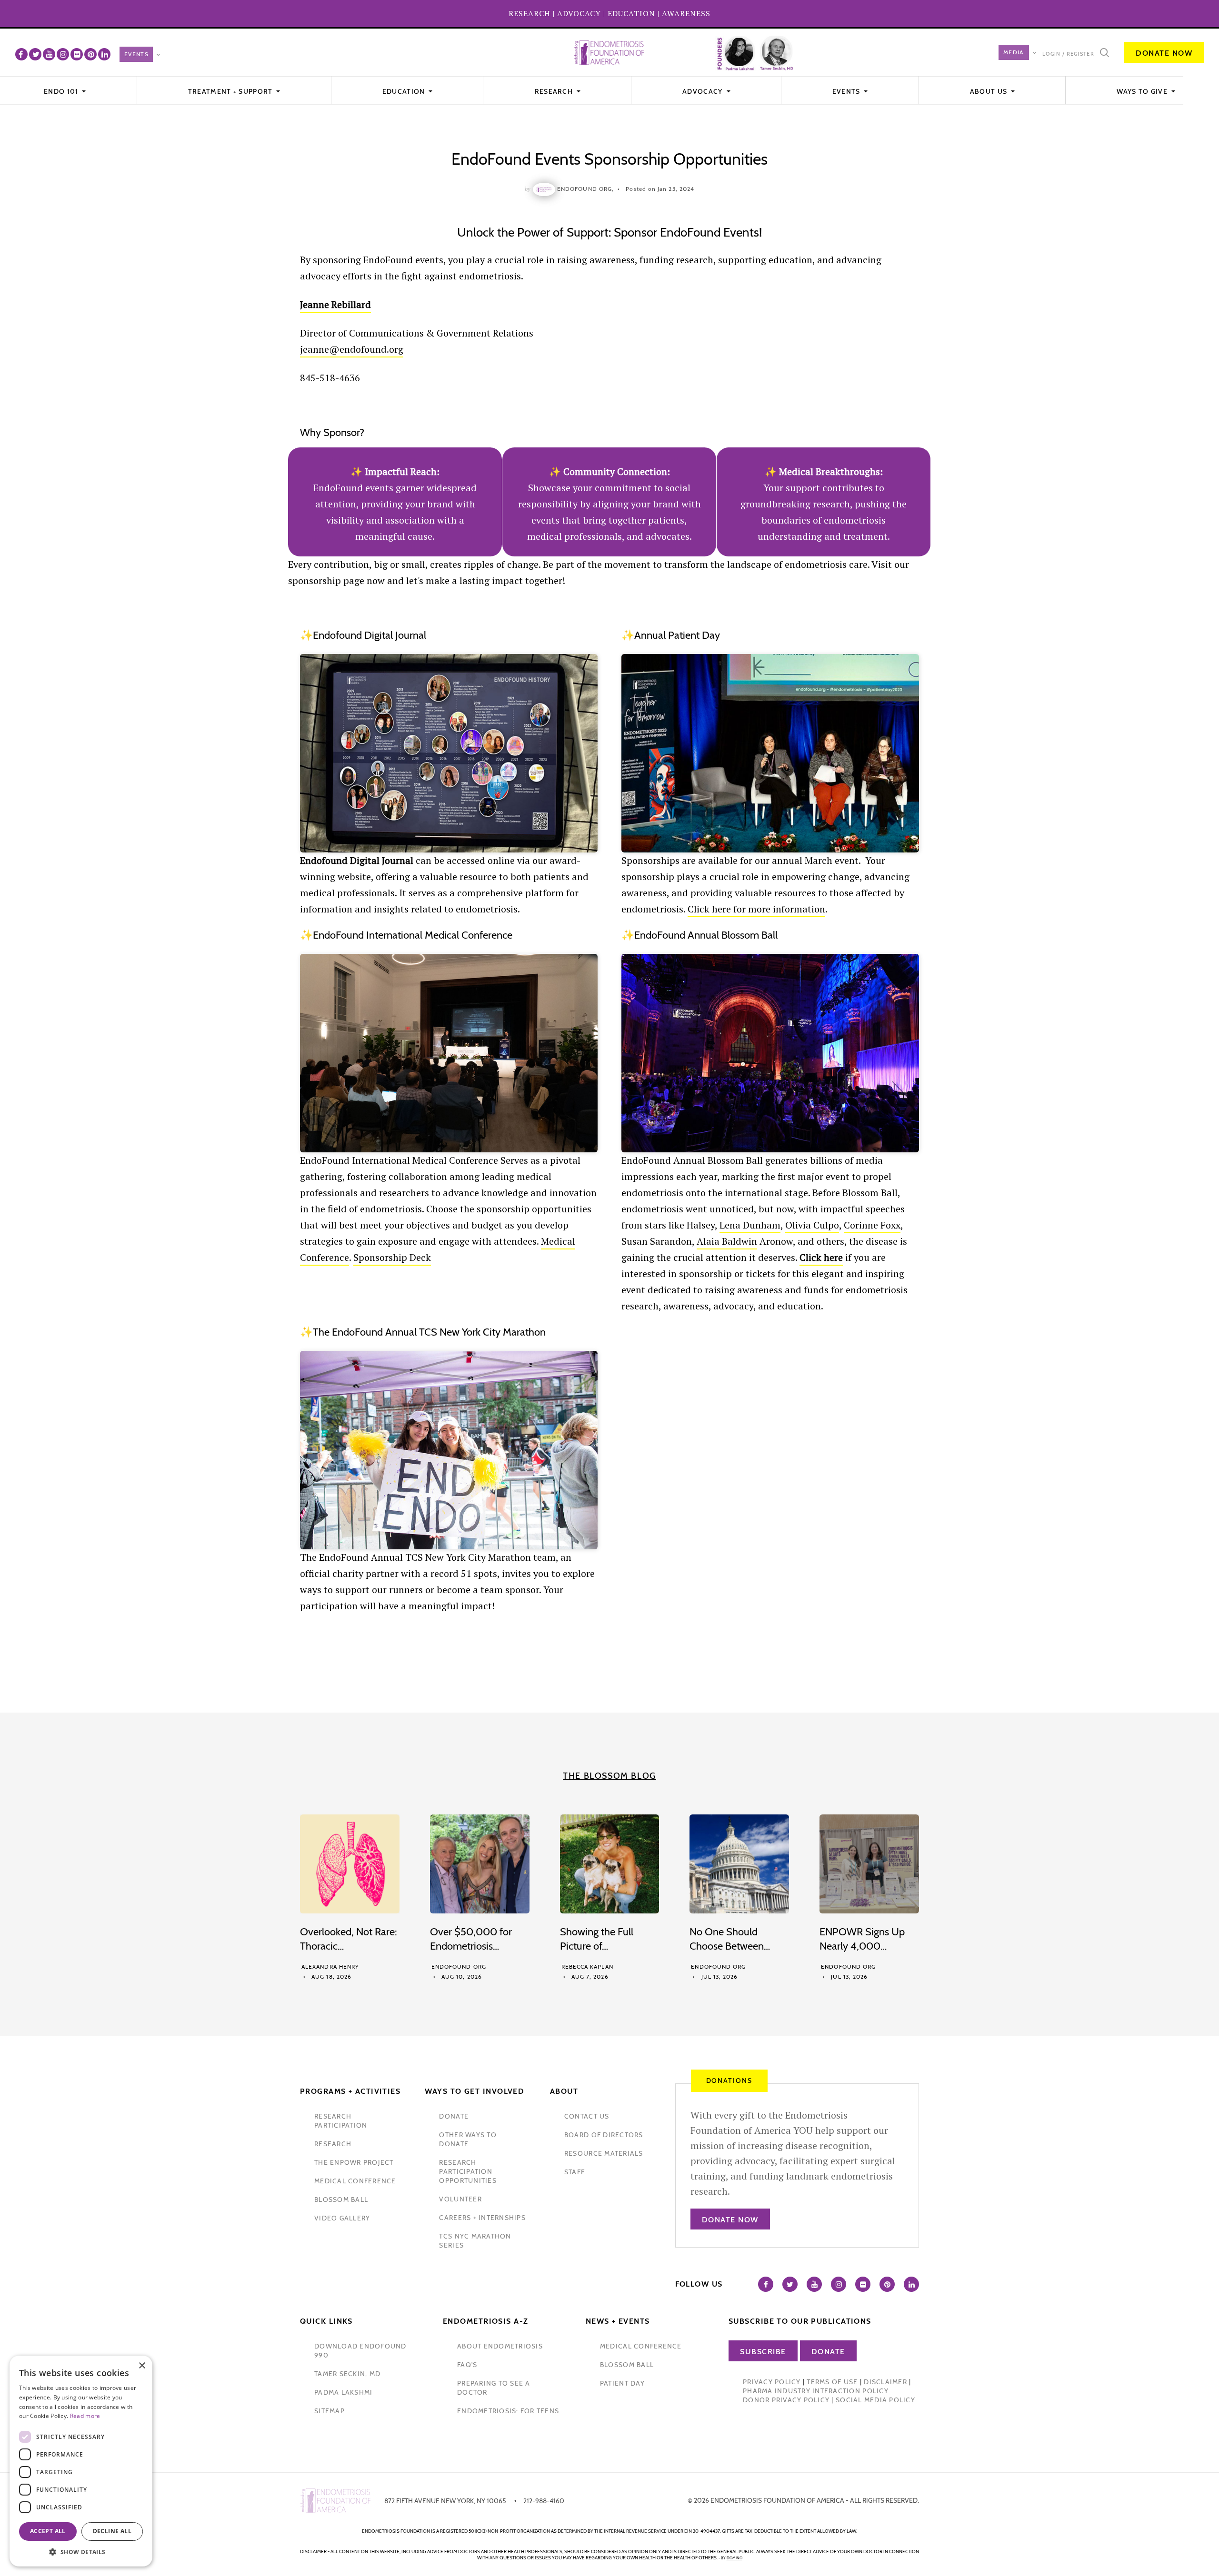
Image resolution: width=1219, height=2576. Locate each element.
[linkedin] (104, 54)
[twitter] (35, 54)
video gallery (342, 2218)
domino (734, 2558)
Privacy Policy (772, 2382)
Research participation (341, 2121)
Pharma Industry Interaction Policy (816, 2391)
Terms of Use (832, 2382)
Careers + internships (482, 2218)
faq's (467, 2365)
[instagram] (63, 54)
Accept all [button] (48, 2531)
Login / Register (1068, 54)
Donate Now (1164, 53)
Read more (85, 2416)
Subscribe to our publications (800, 2321)
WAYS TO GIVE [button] (1143, 91)
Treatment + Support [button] (231, 91)
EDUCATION (631, 13)
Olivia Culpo (812, 1225)
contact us (587, 2116)
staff (575, 2172)
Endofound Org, (585, 189)
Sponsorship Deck (392, 1257)
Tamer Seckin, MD (347, 2374)
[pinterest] (90, 54)
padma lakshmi (343, 2392)
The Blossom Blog (609, 1776)
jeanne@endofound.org (352, 349)
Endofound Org (459, 1967)
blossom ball (341, 2200)
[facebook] (21, 54)
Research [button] (555, 91)
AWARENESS (686, 13)
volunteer (460, 2199)
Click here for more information (756, 909)
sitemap (330, 2411)
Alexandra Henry (330, 1967)
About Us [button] (990, 91)
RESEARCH (530, 13)
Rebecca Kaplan (587, 1967)
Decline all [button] (112, 2531)
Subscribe (763, 2352)
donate (454, 2116)
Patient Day (622, 2383)
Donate (828, 2352)
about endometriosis (500, 2346)
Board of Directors (604, 2135)
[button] (81, 2552)
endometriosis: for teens (508, 2411)
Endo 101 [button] (62, 91)
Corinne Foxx (872, 1225)
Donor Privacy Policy (786, 2400)
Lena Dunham (750, 1225)
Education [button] (405, 91)
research (333, 2144)
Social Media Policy (875, 2400)
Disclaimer (885, 2382)
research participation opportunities (468, 2171)
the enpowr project (354, 2162)
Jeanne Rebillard (335, 304)
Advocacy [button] (704, 91)
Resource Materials (604, 2153)
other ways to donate (468, 2139)
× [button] (142, 2366)
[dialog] (81, 2461)
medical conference (355, 2181)
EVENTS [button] (847, 91)
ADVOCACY (579, 13)
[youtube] (49, 54)
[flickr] (77, 54)
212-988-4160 (544, 2501)
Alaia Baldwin (727, 1241)
